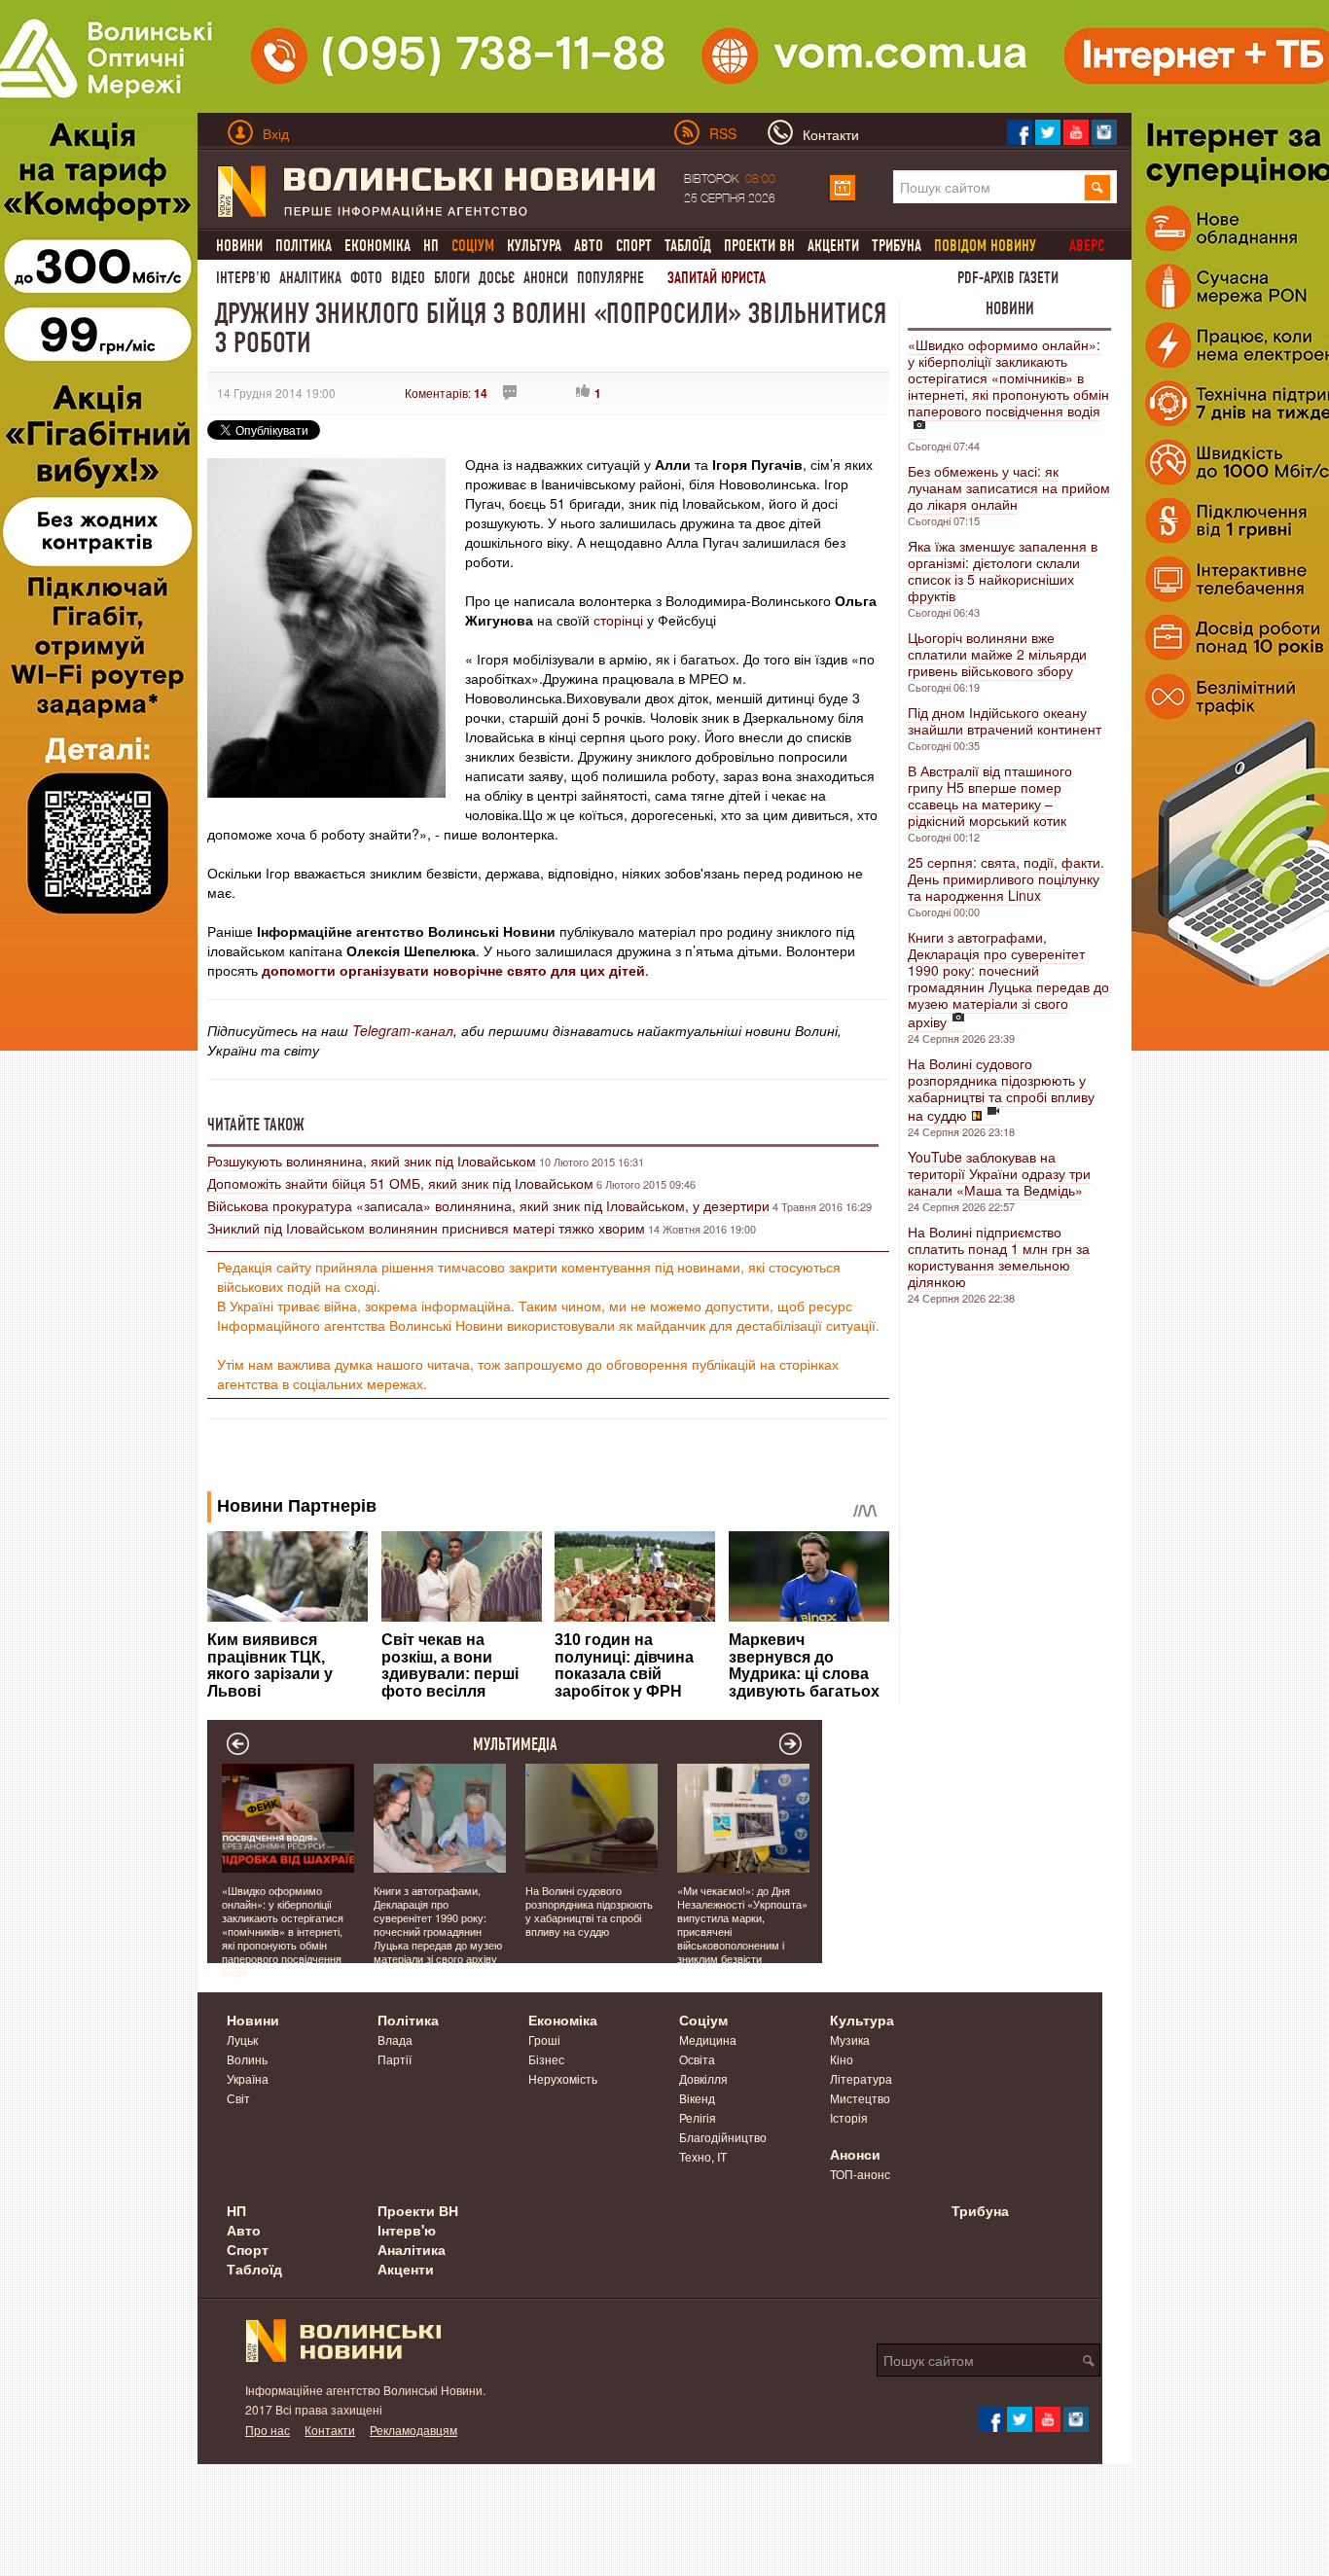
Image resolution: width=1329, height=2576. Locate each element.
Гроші (544, 2039)
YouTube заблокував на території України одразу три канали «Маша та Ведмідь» (999, 1173)
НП (431, 246)
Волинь (247, 2059)
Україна (248, 2078)
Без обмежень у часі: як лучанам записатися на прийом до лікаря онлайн (1009, 487)
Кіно (842, 2059)
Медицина (708, 2039)
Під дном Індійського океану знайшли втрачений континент (1005, 720)
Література (861, 2078)
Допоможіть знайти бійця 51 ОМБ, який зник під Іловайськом (400, 1183)
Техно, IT (703, 2156)
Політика (304, 246)
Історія (849, 2117)
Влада (395, 2039)
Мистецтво (860, 2098)
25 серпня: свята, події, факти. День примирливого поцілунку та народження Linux (1006, 878)
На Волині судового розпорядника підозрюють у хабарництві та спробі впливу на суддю (1001, 1089)
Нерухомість (563, 2078)
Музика (850, 2039)
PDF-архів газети (1008, 278)
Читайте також (256, 1125)
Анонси (546, 278)
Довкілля (703, 2078)
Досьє (497, 278)
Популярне (611, 278)
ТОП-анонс (860, 2174)
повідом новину (985, 246)
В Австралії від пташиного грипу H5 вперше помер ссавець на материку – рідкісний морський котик (990, 795)
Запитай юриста (717, 278)
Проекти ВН (759, 246)
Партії (395, 2059)
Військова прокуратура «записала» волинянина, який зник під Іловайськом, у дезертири (488, 1205)
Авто (589, 246)
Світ (238, 2098)
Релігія (698, 2117)
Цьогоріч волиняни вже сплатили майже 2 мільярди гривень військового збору (997, 654)
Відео (408, 278)
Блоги (452, 278)
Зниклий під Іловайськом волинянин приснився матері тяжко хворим (426, 1228)
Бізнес (546, 2059)
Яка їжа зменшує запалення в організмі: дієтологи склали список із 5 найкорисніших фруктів (1003, 571)
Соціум (703, 2020)
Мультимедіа (515, 1744)
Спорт (634, 246)
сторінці (618, 620)
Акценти (833, 246)
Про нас (268, 2430)
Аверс (1087, 246)
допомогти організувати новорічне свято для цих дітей (453, 970)
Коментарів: (446, 393)
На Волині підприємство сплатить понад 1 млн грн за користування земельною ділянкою (999, 1256)
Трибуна (897, 246)
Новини (239, 246)
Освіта (697, 2059)
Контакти (330, 2430)
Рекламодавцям (413, 2430)
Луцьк (242, 2039)
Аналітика (310, 278)
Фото (366, 278)
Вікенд (697, 2098)
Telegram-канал (403, 1030)
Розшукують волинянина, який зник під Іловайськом (372, 1161)
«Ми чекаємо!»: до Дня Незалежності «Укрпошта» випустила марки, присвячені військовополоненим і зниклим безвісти (742, 1924)
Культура (534, 246)
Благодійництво (723, 2137)
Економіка (377, 246)
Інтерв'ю (243, 278)
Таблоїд (688, 246)
